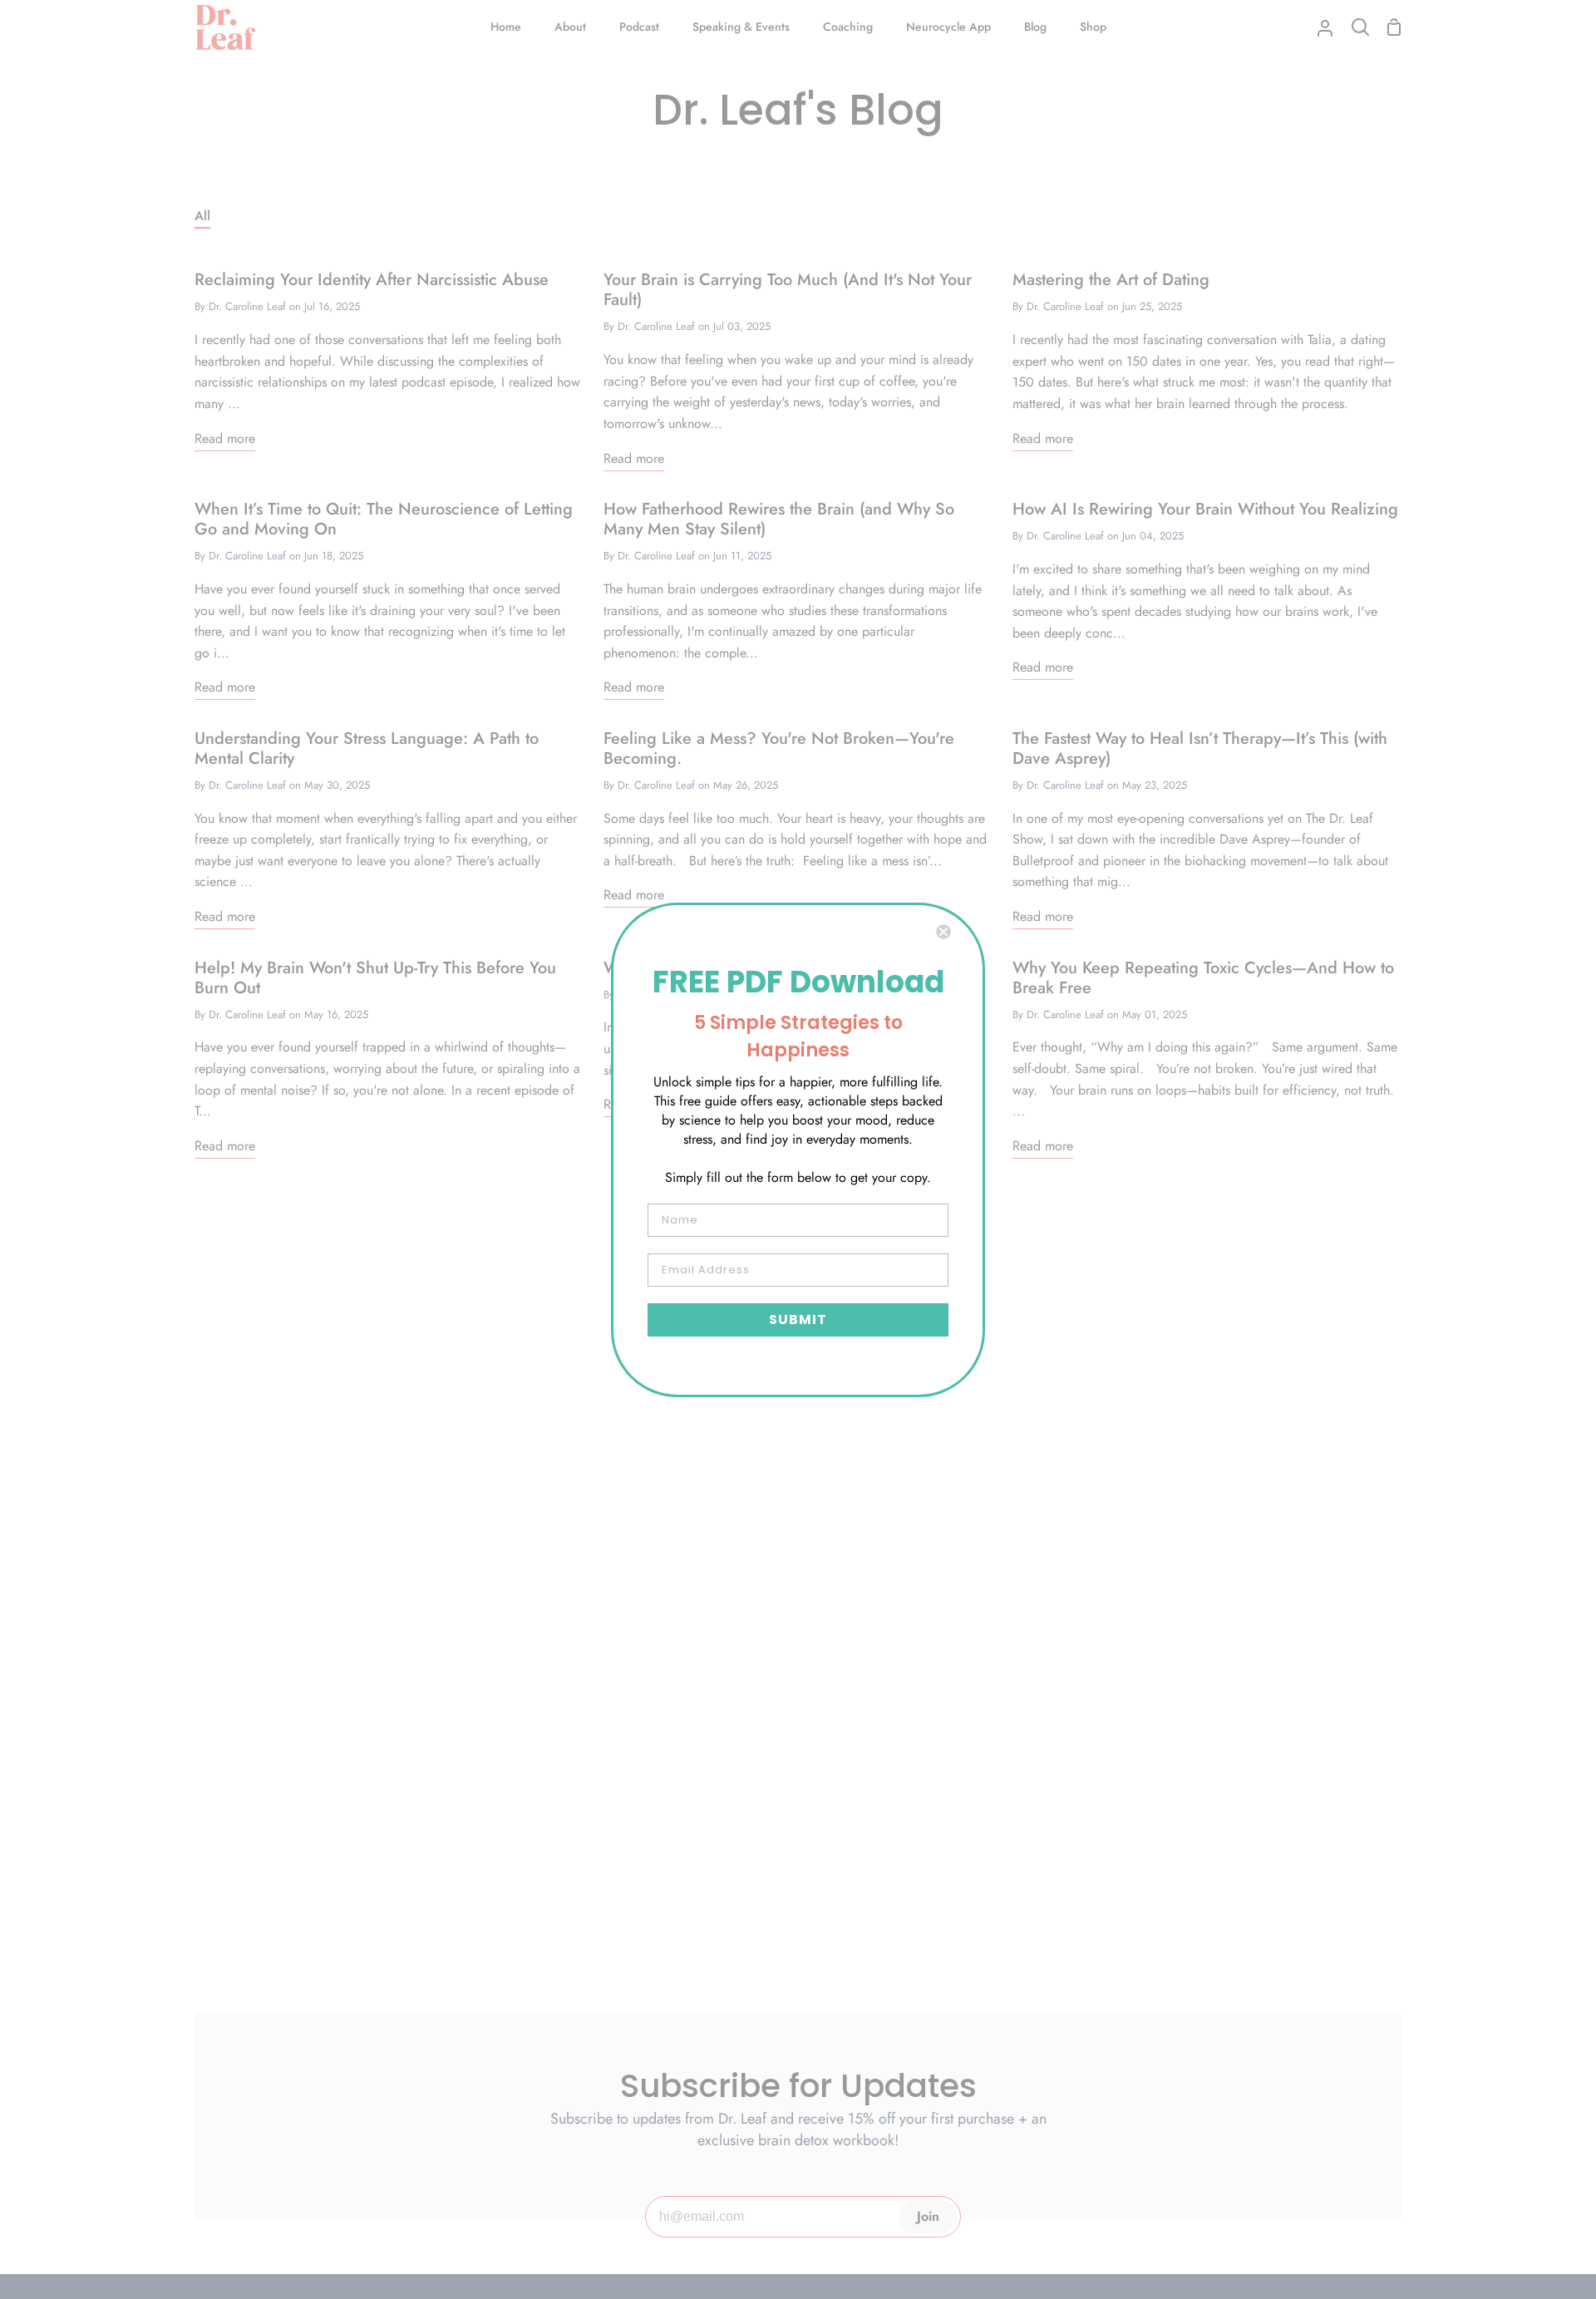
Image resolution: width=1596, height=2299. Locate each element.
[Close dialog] (943, 932)
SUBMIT (798, 1319)
